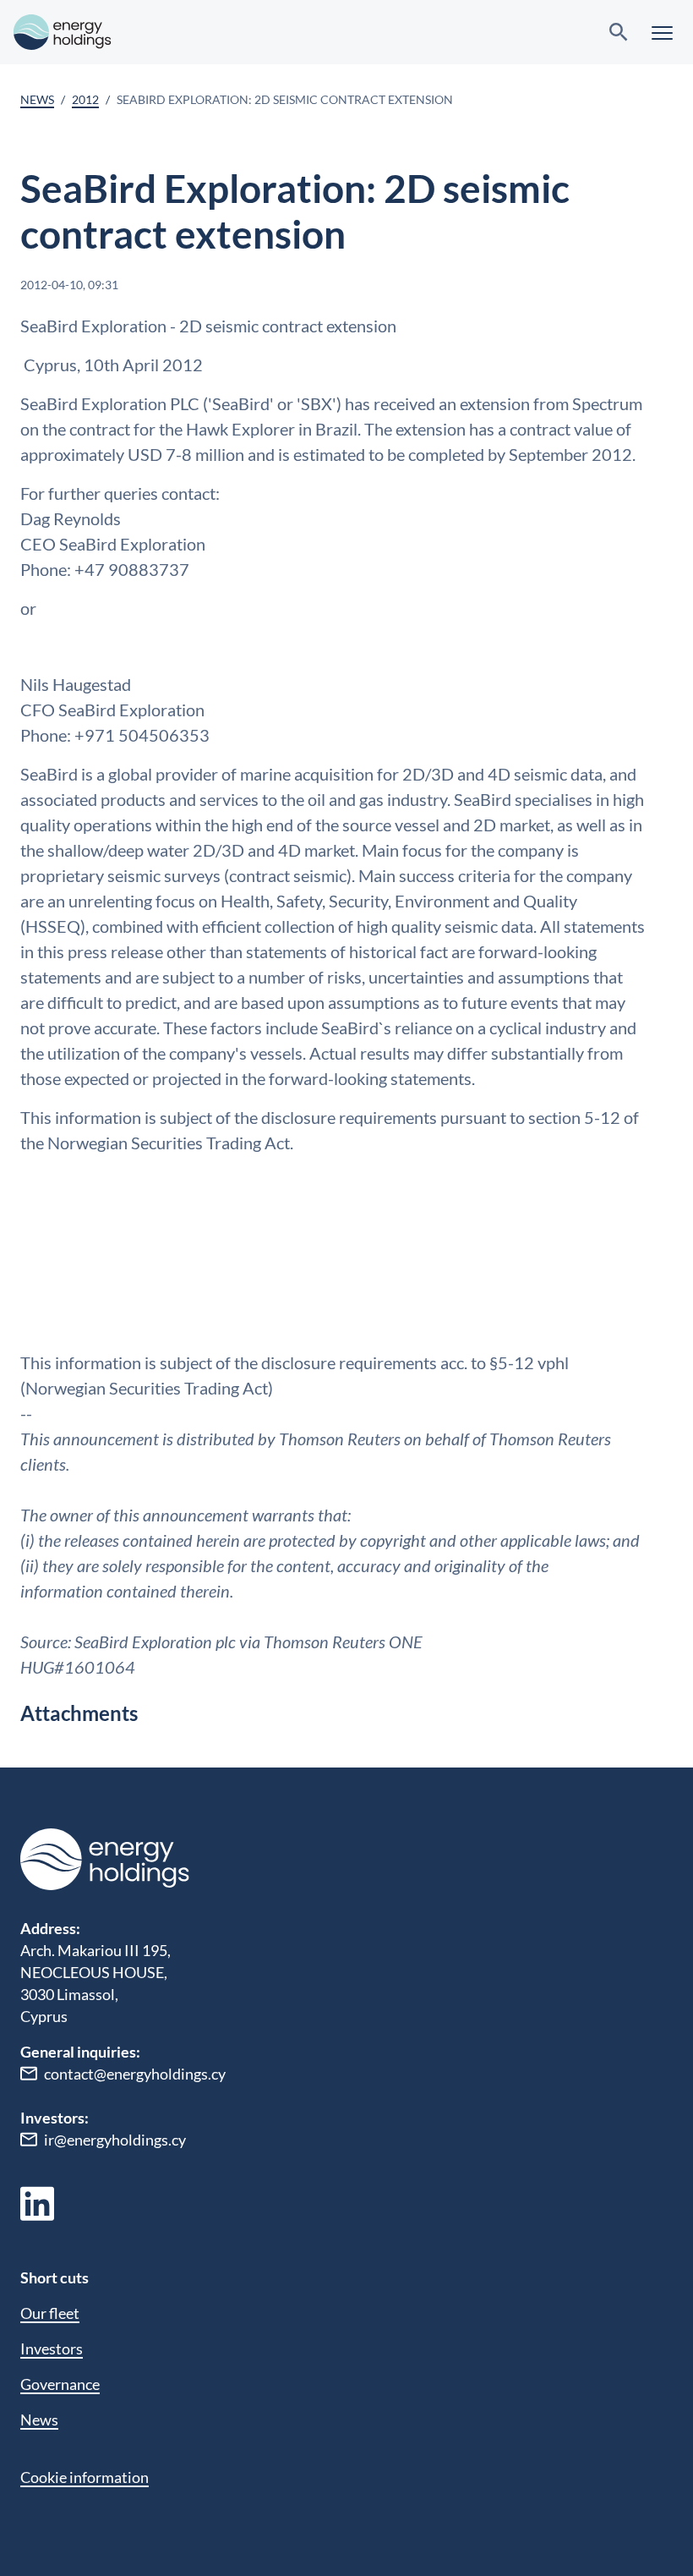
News (37, 99)
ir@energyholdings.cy (115, 2140)
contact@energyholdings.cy (135, 2074)
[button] (662, 33)
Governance (60, 2384)
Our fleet (50, 2313)
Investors (52, 2349)
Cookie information (85, 2477)
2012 (85, 99)
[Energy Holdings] (63, 32)
